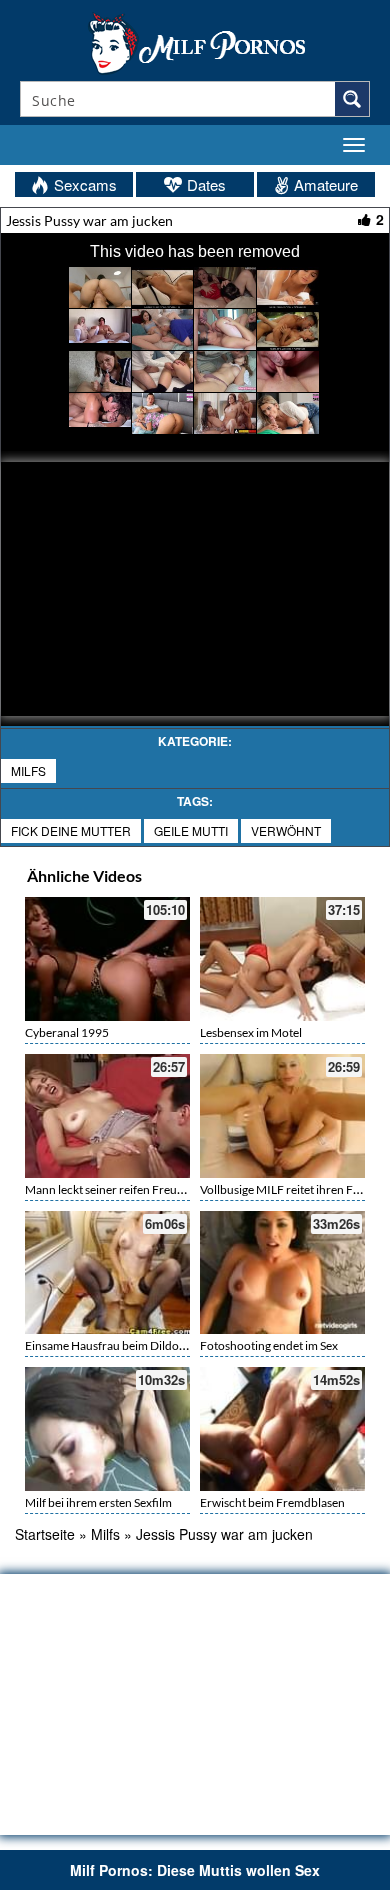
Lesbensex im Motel (251, 1032)
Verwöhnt (286, 830)
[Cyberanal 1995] (107, 957)
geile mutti (191, 830)
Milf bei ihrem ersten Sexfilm (98, 1502)
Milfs (28, 770)
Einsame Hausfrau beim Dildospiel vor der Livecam (156, 1345)
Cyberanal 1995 (67, 1032)
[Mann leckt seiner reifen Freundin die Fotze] (107, 1116)
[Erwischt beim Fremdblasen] (282, 1429)
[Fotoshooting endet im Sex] (282, 1273)
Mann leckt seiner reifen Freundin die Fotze (138, 1189)
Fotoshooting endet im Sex (269, 1345)
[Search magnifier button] (352, 99)
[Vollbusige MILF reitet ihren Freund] (282, 1116)
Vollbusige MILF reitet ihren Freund (292, 1189)
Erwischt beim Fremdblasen (272, 1502)
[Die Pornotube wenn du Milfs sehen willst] (195, 42)
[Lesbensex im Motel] (282, 957)
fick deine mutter (71, 830)
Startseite (45, 1534)
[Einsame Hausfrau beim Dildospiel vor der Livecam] (107, 1273)
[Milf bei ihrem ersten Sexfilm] (107, 1429)
